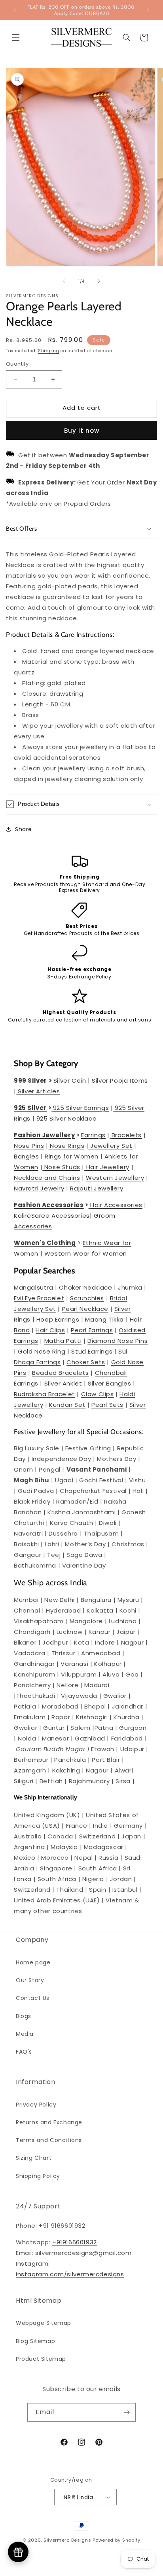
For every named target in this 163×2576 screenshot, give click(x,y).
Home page (33, 1962)
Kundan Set (67, 1405)
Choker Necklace (85, 1287)
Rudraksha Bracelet (45, 1394)
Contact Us (33, 1998)
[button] (16, 38)
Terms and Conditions (49, 2140)
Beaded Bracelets (61, 1373)
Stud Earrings (92, 1351)
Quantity (17, 364)
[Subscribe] (127, 2412)
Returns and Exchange (49, 2122)
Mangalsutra (34, 1287)
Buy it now (82, 431)
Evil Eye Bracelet (39, 1298)
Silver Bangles (109, 1383)
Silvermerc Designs (67, 2540)
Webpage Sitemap (44, 2323)
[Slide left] (64, 281)
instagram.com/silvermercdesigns (70, 2274)
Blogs (24, 2016)
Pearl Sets (107, 1405)
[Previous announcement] (15, 10)
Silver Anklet (63, 1383)
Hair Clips (50, 1330)
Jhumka (130, 1287)
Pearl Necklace (85, 1309)
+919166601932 (75, 2242)
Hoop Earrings (58, 1319)
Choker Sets (86, 1362)
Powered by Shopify (117, 2540)
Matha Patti (63, 1341)
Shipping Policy (38, 2176)
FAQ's (24, 2052)
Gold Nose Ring (42, 1351)
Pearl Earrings (92, 1330)
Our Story (30, 1980)
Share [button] (24, 829)
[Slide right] (99, 281)
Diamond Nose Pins (118, 1341)
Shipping (49, 351)
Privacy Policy (36, 2105)
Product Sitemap (41, 2359)
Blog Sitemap (35, 2341)
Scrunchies (87, 1298)
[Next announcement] (148, 10)
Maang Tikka (104, 1319)
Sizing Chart (34, 2158)
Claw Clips (98, 1394)
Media (25, 2034)
